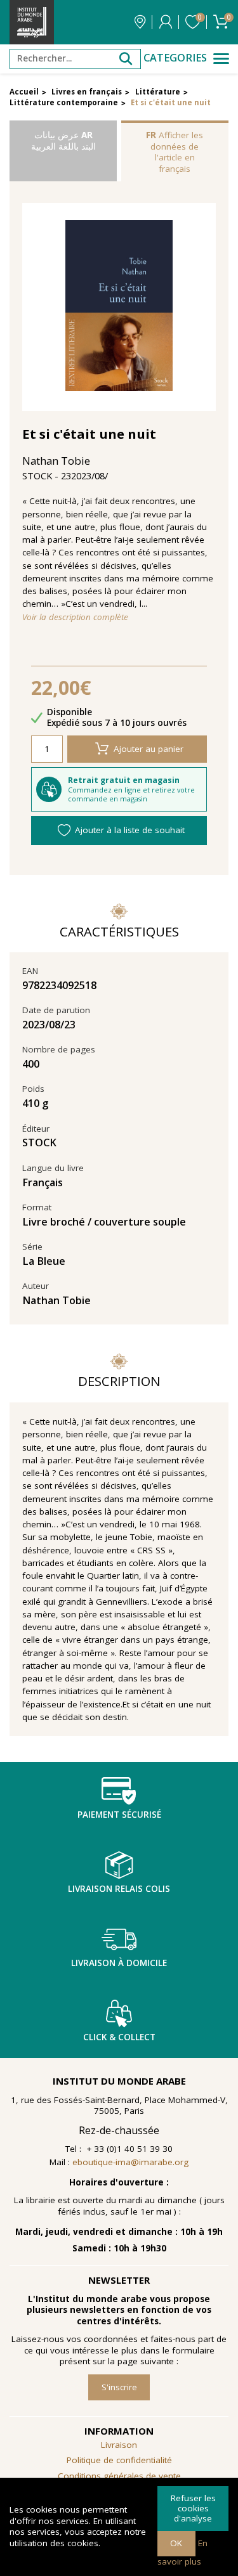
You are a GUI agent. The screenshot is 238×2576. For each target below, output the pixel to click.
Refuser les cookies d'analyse (193, 2508)
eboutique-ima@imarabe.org (130, 2162)
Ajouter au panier (149, 749)
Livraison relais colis (119, 1889)
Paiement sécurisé (119, 1815)
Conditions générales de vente (119, 2476)
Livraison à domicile (119, 1963)
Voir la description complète (75, 617)
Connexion (166, 22)
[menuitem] (119, 2476)
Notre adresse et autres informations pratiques (140, 22)
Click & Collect (119, 2037)
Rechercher (126, 59)
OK (176, 2543)
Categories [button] (175, 58)
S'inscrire (119, 2387)
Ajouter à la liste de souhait (130, 830)
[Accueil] (32, 22)
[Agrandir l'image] (119, 307)
